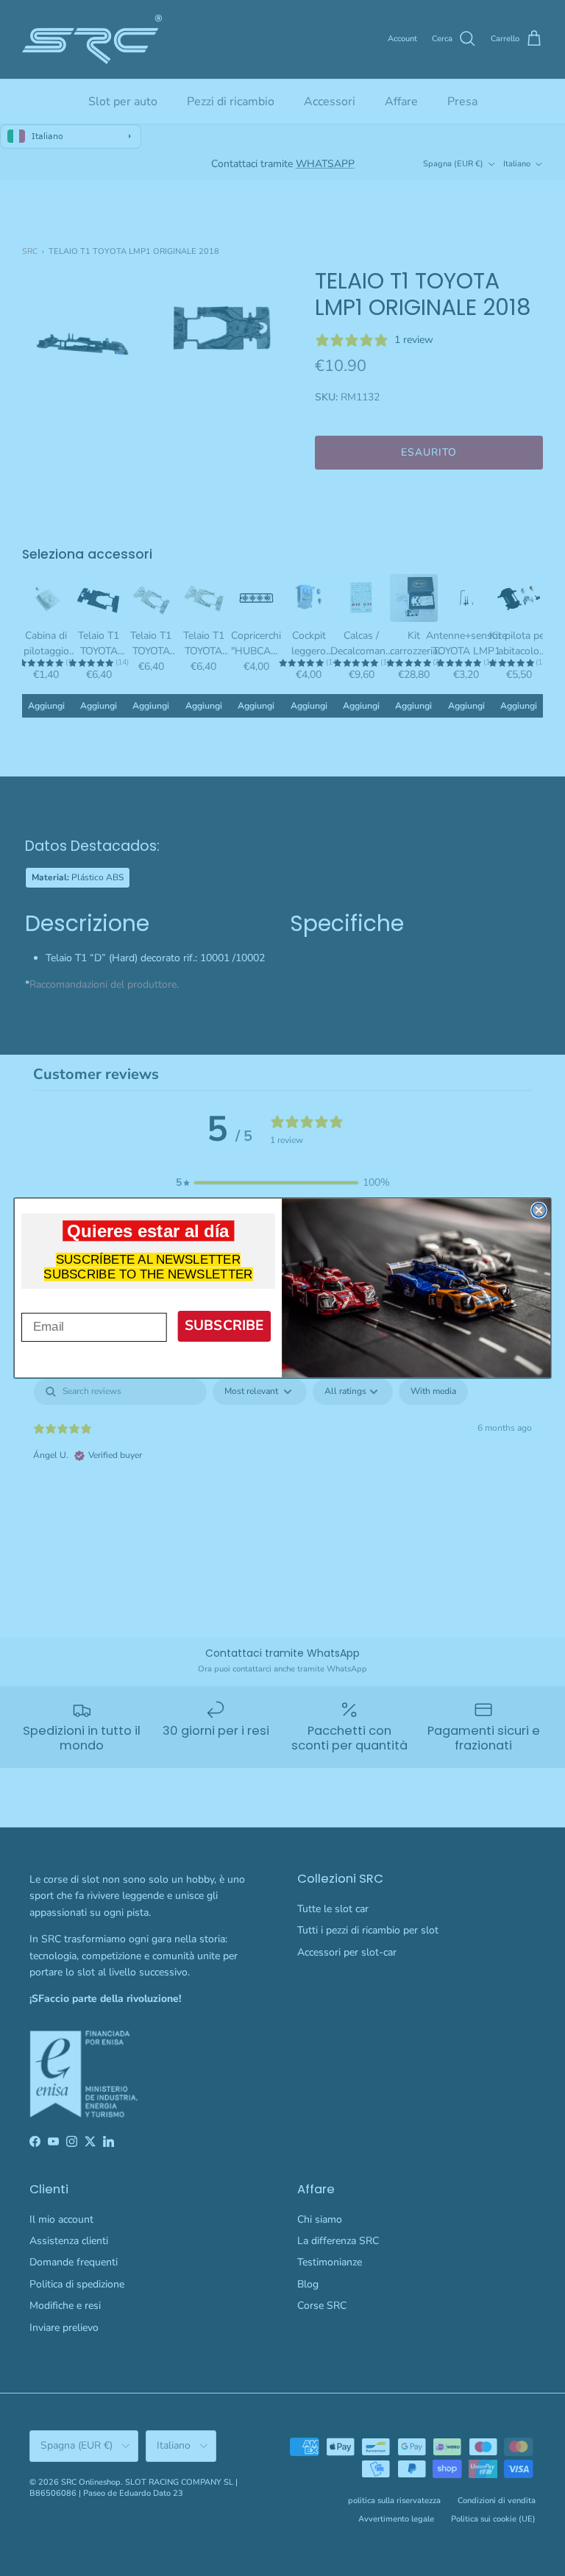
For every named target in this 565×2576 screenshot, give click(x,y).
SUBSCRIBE (224, 1325)
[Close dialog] (539, 1210)
